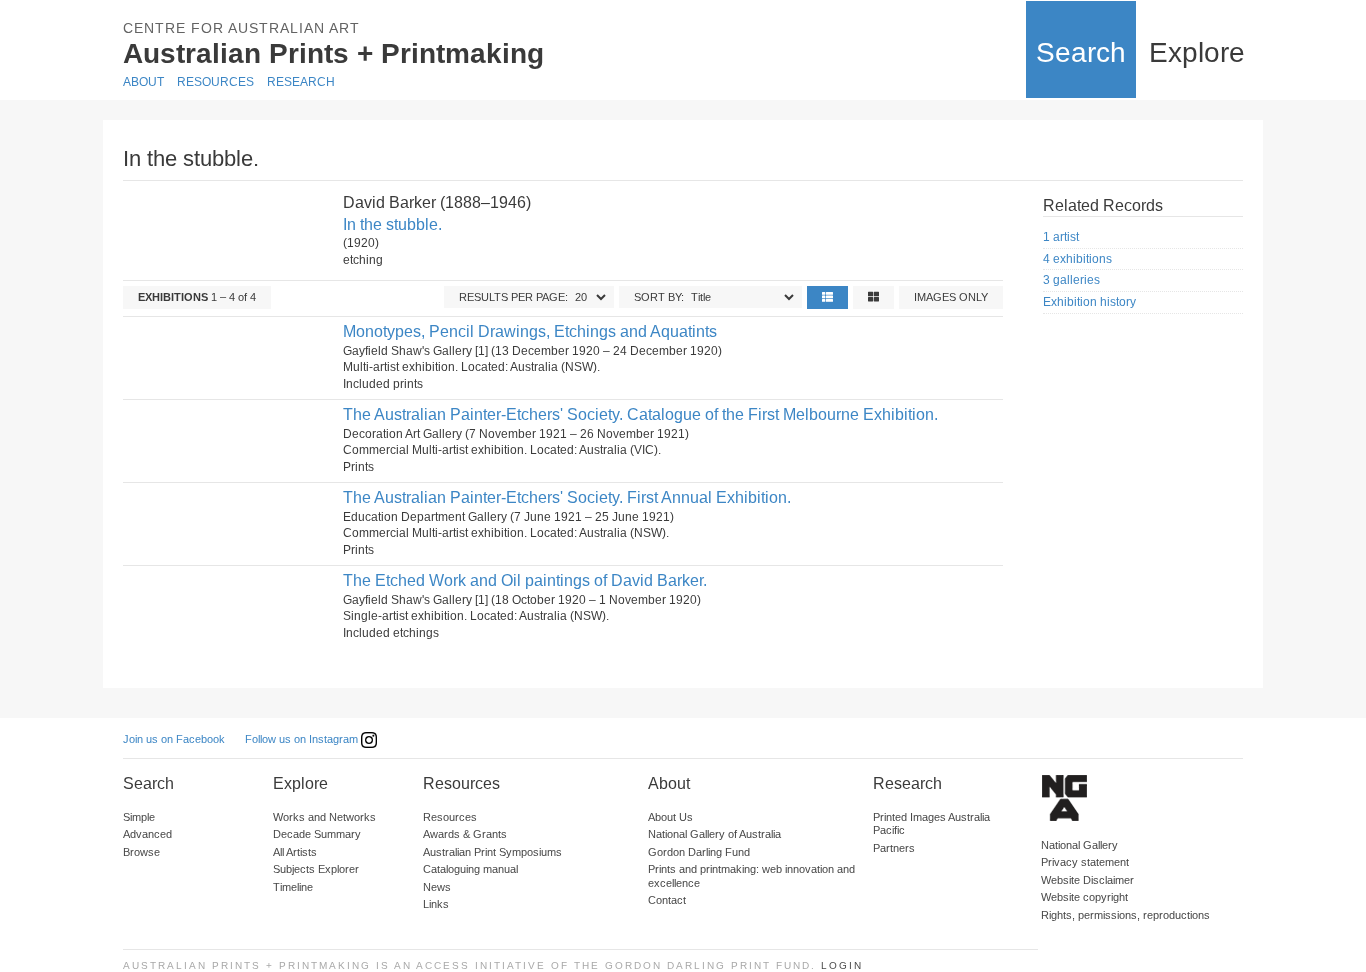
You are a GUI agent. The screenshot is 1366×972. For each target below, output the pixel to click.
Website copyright (1084, 897)
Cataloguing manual (470, 869)
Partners (894, 848)
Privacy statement (1085, 862)
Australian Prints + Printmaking (333, 53)
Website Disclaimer (1087, 880)
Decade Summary (317, 834)
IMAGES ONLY (951, 297)
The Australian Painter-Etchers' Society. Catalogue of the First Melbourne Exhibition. (640, 414)
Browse (141, 852)
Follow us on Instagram (303, 739)
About (143, 82)
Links (436, 904)
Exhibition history (1089, 302)
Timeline (293, 887)
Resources (215, 82)
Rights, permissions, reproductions (1125, 915)
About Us (670, 817)
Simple (139, 817)
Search (1081, 52)
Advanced (147, 834)
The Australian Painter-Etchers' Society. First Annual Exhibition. (567, 497)
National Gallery (1079, 845)
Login (842, 965)
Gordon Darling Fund (699, 852)
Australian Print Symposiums (492, 852)
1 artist (1061, 237)
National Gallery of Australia (714, 834)
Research (301, 82)
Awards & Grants (465, 834)
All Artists (295, 852)
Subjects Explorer (316, 869)
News (437, 887)
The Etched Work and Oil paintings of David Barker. (525, 580)
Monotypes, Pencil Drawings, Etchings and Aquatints (530, 331)
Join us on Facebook (174, 739)
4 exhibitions (1077, 259)
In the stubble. (392, 224)
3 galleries (1071, 280)
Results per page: (513, 297)
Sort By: (659, 297)
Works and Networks (324, 817)
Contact (667, 900)
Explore (1197, 52)
